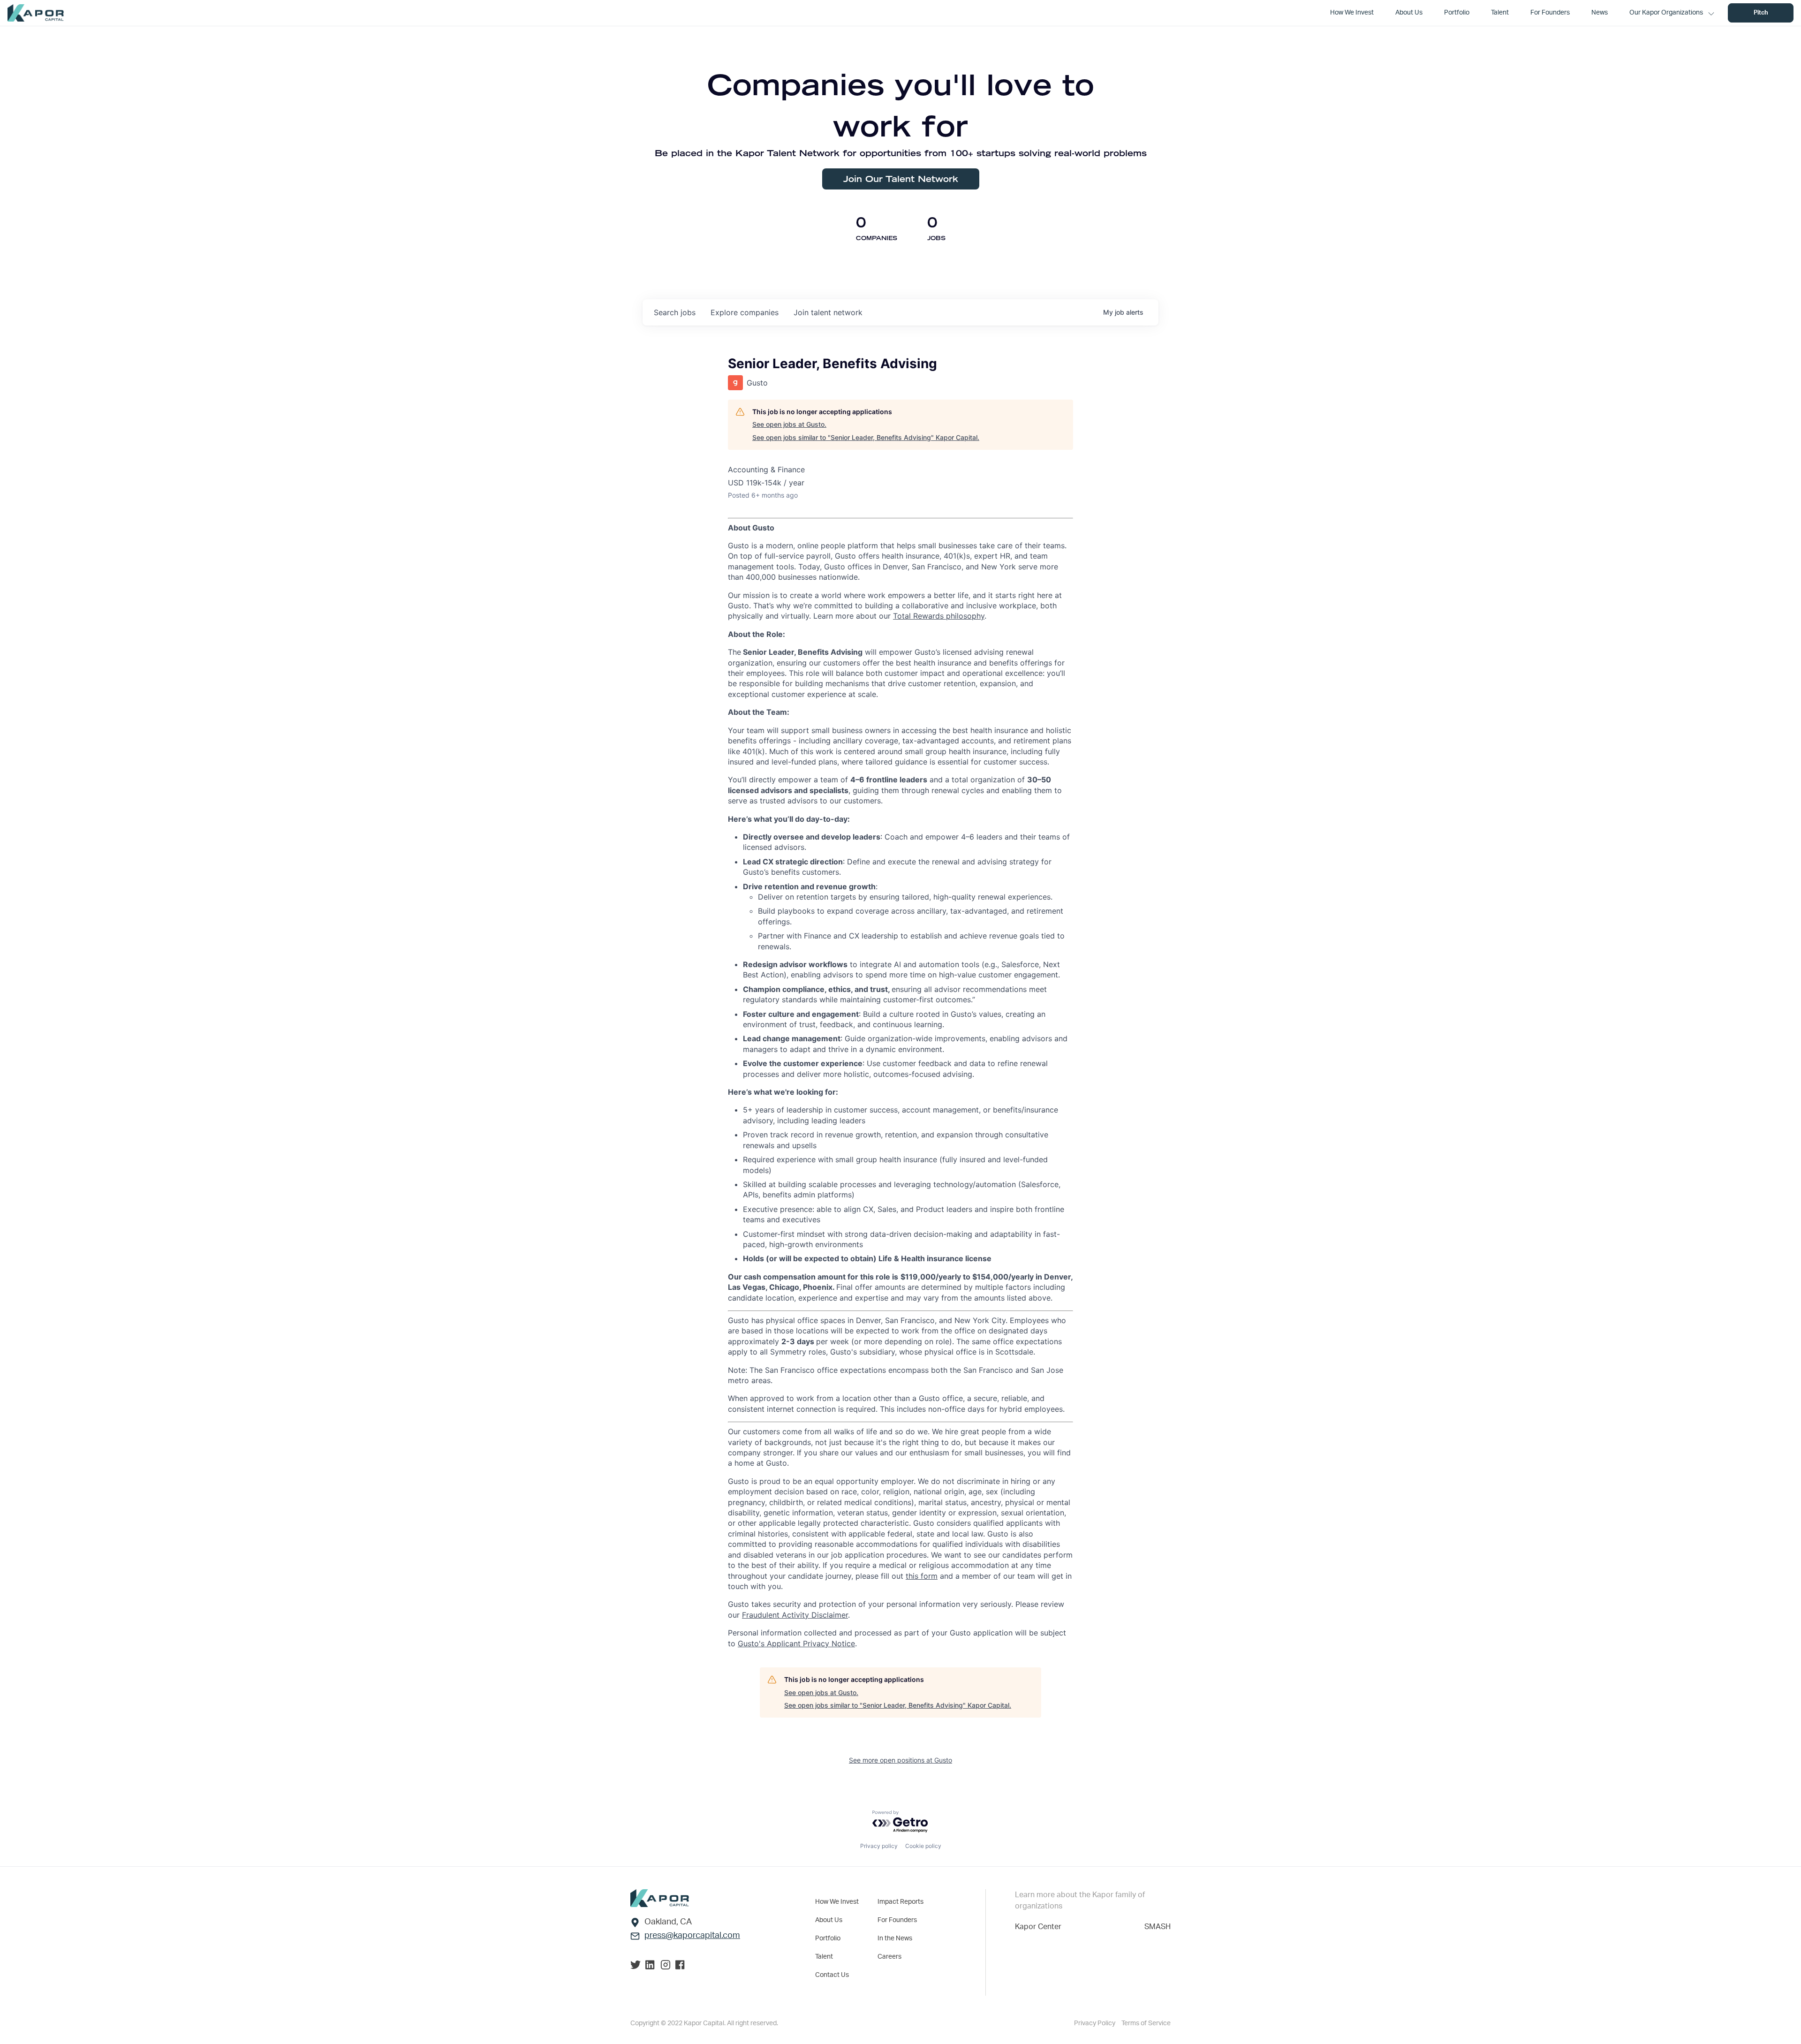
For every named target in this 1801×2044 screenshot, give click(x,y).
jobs (675, 312)
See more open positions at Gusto (900, 1760)
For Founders (897, 1920)
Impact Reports (900, 1902)
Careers (889, 1957)
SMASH (1158, 1927)
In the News (895, 1938)
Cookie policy (923, 1846)
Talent (824, 1957)
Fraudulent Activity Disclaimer (795, 1615)
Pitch (1761, 13)
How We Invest (837, 1902)
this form (922, 1576)
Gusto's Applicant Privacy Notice (796, 1643)
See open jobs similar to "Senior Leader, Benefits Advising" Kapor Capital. (866, 437)
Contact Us (832, 1975)
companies (745, 312)
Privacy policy (879, 1846)
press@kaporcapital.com (692, 1936)
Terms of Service (1146, 2023)
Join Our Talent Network (901, 179)
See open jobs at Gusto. (789, 424)
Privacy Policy (1095, 2023)
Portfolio (828, 1938)
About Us (829, 1920)
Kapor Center (1038, 1927)
